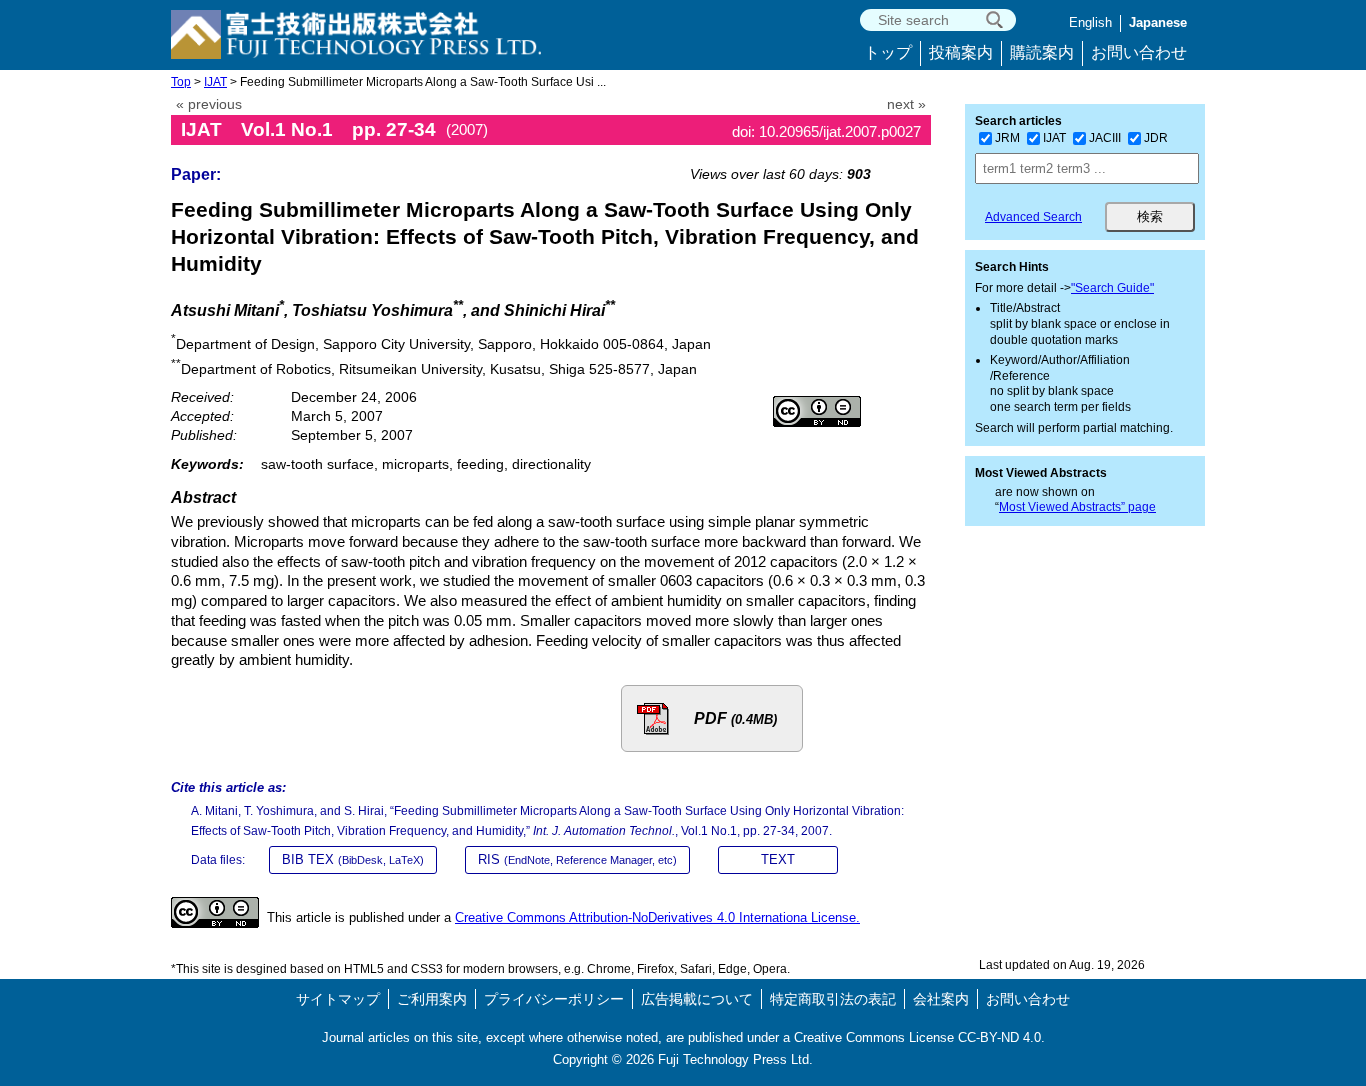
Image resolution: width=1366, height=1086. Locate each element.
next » (906, 104)
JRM (1007, 138)
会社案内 (941, 999)
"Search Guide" (1112, 288)
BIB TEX (353, 859)
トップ (888, 52)
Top (181, 82)
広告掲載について (697, 999)
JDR (1156, 138)
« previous (209, 104)
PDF (735, 718)
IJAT (215, 82)
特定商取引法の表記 (833, 999)
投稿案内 (961, 52)
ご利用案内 (432, 999)
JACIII (1105, 138)
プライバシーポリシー (554, 999)
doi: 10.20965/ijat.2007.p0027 (826, 131)
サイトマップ (338, 999)
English (1090, 22)
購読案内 (1042, 52)
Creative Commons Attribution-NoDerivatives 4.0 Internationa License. (657, 917)
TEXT (778, 859)
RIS (577, 859)
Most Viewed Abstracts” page (1077, 507)
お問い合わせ (1139, 52)
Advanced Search (1033, 217)
